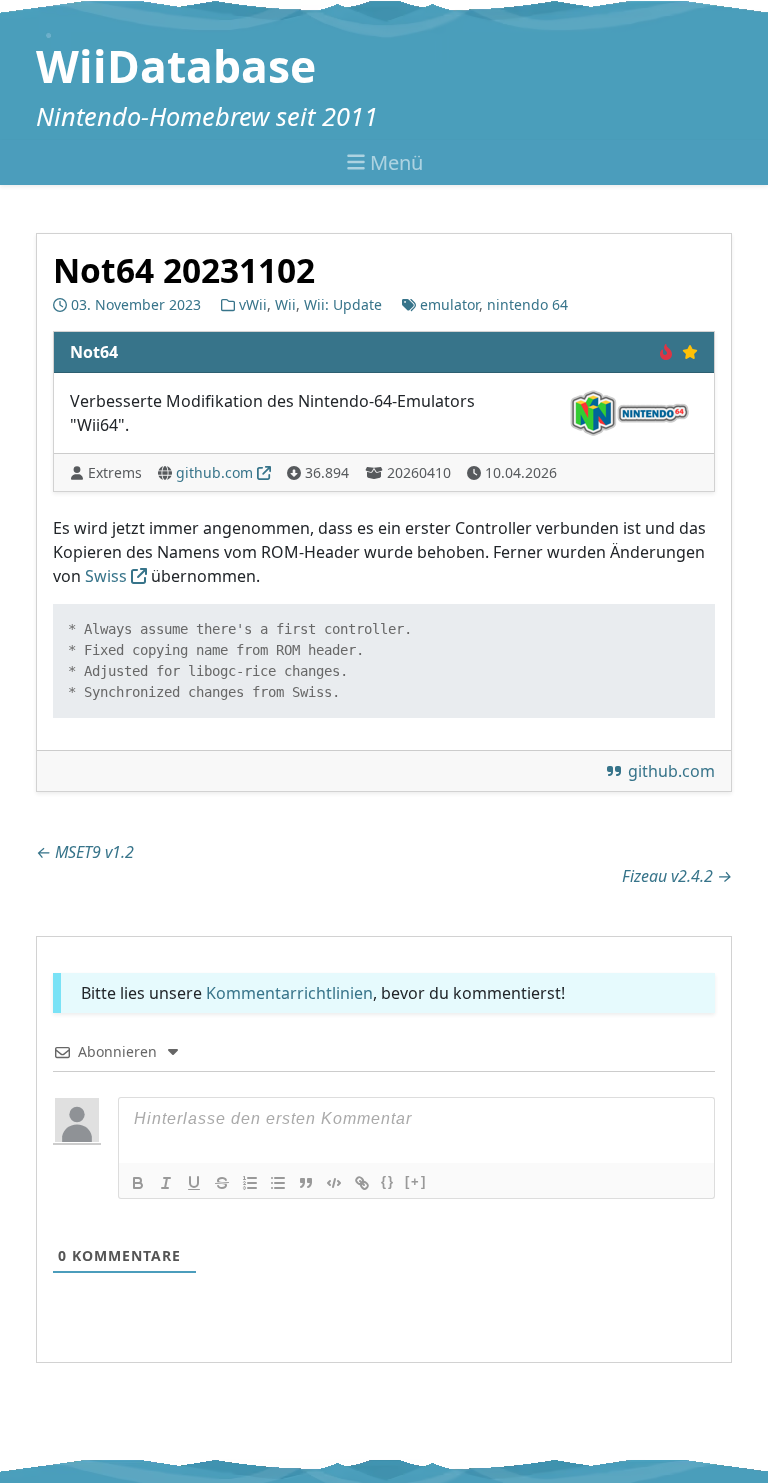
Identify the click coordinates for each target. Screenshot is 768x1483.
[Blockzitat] (306, 1183)
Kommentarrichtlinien (289, 993)
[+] (416, 1181)
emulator (449, 304)
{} (388, 1181)
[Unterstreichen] (194, 1183)
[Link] (362, 1183)
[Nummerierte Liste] (250, 1183)
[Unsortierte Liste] (278, 1183)
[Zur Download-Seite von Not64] (629, 411)
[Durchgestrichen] (222, 1183)
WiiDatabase (176, 66)
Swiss (106, 576)
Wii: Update (343, 304)
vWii (253, 304)
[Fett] (138, 1183)
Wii (285, 304)
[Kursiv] (166, 1183)
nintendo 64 (527, 304)
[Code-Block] (334, 1183)
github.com (214, 472)
